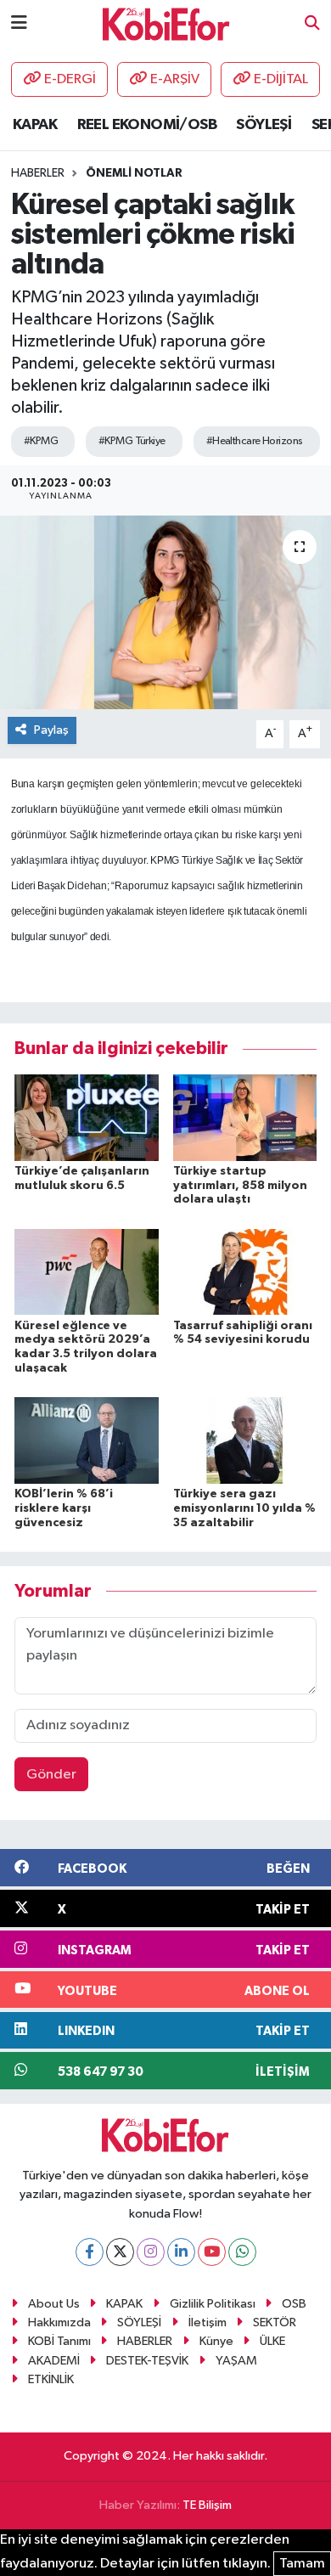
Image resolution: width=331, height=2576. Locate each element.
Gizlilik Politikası (213, 2304)
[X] (120, 2252)
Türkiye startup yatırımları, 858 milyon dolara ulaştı (240, 1186)
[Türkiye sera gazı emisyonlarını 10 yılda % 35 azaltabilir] (245, 1440)
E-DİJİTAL (281, 79)
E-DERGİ (70, 79)
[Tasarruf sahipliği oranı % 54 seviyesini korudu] (245, 1272)
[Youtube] (212, 2252)
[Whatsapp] (242, 2252)
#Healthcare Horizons (255, 441)
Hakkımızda (59, 2322)
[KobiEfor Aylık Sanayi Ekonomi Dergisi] (166, 23)
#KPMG (41, 441)
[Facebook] (90, 2252)
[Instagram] (151, 2252)
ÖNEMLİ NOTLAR (134, 173)
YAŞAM (236, 2361)
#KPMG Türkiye (132, 441)
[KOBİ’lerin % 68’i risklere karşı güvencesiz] (87, 1440)
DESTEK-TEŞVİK (147, 2361)
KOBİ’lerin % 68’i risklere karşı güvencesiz (64, 1508)
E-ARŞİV (175, 79)
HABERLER (145, 2341)
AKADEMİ (54, 2361)
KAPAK (35, 125)
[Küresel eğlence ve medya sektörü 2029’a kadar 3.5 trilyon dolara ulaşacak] (87, 1272)
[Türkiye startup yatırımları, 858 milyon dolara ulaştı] (245, 1117)
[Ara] (312, 24)
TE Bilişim (207, 2505)
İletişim (208, 2322)
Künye (216, 2341)
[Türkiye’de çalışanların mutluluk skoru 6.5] (87, 1117)
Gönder (51, 1775)
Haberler (38, 173)
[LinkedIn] (181, 2252)
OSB (294, 2304)
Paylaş (51, 730)
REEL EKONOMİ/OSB (147, 125)
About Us (54, 2304)
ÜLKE (272, 2341)
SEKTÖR (275, 2322)
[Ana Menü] (19, 23)
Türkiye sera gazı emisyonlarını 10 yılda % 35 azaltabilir (244, 1508)
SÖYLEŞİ (264, 125)
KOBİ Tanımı (59, 2341)
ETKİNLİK (51, 2379)
